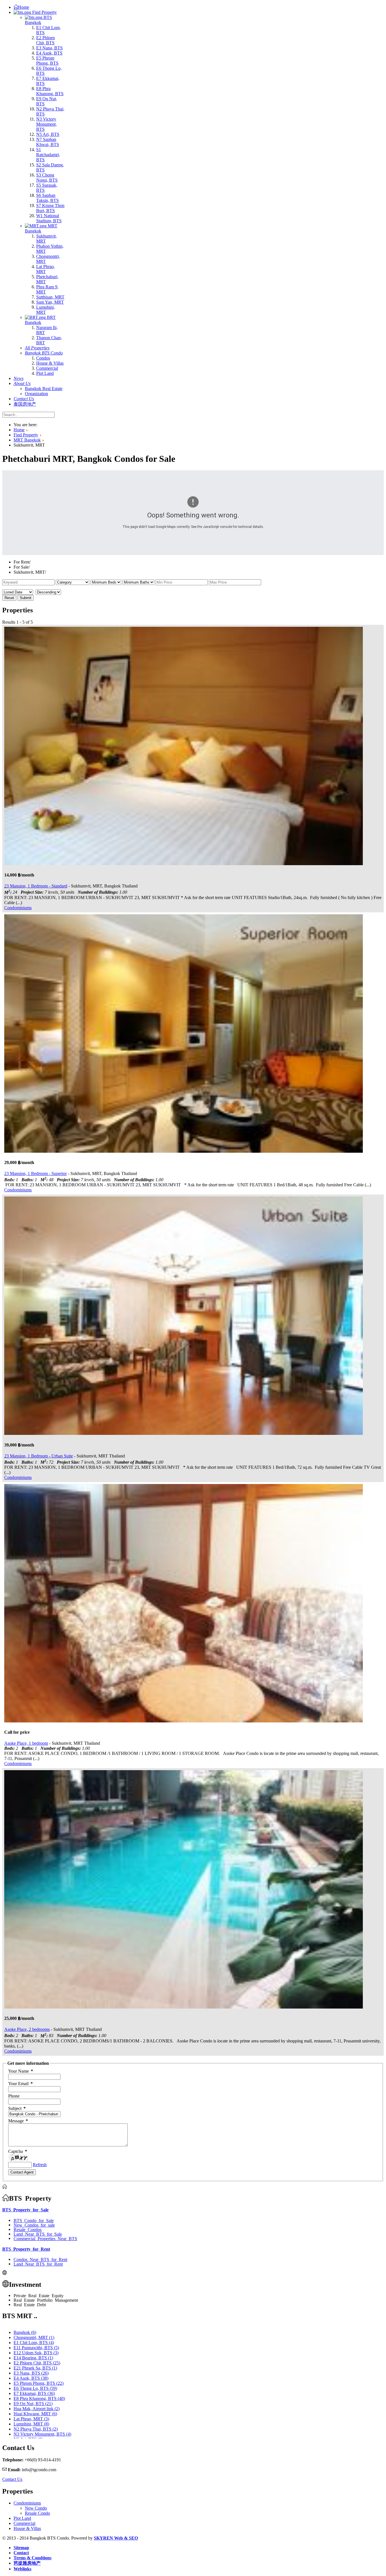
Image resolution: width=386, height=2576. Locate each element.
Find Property (44, 12)
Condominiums (18, 908)
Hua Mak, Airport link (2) (37, 2409)
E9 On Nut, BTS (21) (33, 2404)
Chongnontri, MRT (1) (34, 2337)
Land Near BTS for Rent (38, 2264)
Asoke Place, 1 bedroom (26, 1743)
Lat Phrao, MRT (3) (31, 2419)
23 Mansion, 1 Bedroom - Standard (36, 886)
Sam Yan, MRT (50, 302)
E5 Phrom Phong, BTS (47, 61)
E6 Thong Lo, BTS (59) (35, 2388)
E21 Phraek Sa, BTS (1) (35, 2368)
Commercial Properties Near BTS (45, 2238)
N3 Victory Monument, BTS (46, 124)
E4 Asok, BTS (49, 53)
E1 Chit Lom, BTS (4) (34, 2343)
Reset (9, 598)
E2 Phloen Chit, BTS (45, 40)
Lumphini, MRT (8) (31, 2424)
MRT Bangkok (41, 228)
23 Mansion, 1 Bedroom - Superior (35, 1173)
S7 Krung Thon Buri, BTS (50, 208)
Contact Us (12, 2479)
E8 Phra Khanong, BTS (50, 91)
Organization (36, 394)
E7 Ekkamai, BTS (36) (34, 2393)
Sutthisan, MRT (50, 297)
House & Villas (50, 363)
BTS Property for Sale (25, 2209)
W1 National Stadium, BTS (49, 218)
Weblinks (22, 2569)
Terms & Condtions (32, 2558)
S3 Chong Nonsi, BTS (47, 178)
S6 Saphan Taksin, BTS (47, 198)
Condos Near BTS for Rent (40, 2259)
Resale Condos (28, 2229)
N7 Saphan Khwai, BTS (48, 142)
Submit (26, 598)
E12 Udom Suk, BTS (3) (36, 2353)
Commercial (47, 368)
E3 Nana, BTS (49, 48)
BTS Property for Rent (26, 2249)
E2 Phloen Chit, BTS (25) (37, 2363)
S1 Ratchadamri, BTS (48, 155)
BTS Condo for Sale (34, 2220)
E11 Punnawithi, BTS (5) (36, 2348)
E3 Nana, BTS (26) (31, 2373)
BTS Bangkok (38, 20)
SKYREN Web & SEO (116, 2538)
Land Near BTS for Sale (38, 2234)
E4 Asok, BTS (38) (31, 2378)
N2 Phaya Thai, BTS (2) (36, 2429)
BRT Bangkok (40, 320)
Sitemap (21, 2548)
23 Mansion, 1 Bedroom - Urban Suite (39, 1456)
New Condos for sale (34, 2225)
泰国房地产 (25, 404)
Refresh (40, 2165)
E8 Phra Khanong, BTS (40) (39, 2398)
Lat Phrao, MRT (45, 269)
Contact (21, 2553)
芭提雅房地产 (27, 2563)
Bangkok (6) (25, 2332)
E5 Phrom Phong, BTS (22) (39, 2383)
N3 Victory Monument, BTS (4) (42, 2434)
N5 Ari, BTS (48, 134)
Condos (43, 358)
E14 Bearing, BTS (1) (33, 2358)
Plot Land (45, 373)
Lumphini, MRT (45, 310)
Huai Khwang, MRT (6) (35, 2414)
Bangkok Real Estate (44, 389)
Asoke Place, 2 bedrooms (27, 2029)
